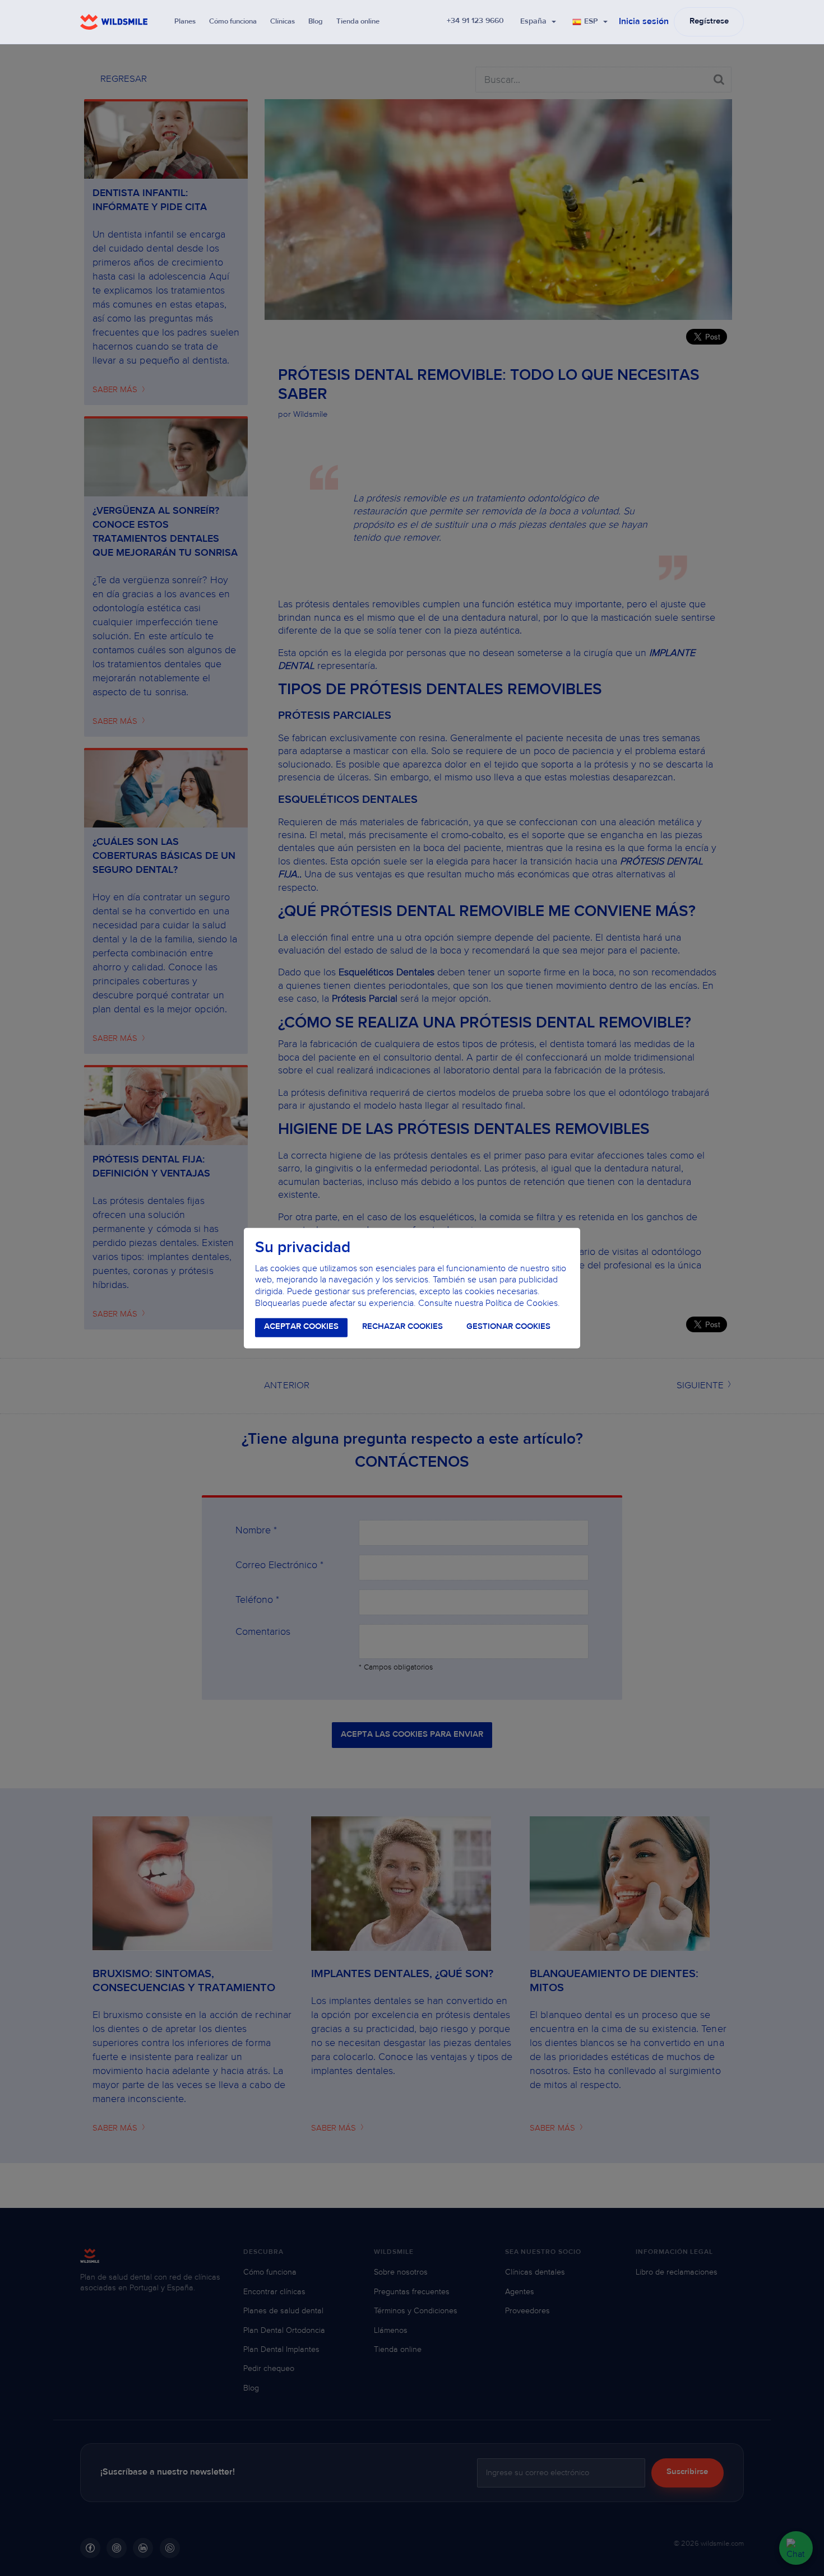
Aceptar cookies (301, 1327)
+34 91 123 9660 (475, 21)
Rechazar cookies (402, 1327)
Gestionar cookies (508, 1327)
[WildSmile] (114, 22)
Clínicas (283, 22)
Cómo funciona (233, 22)
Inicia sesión (644, 22)
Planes (185, 22)
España (533, 22)
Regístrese (709, 22)
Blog (316, 22)
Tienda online (358, 22)
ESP (591, 22)
